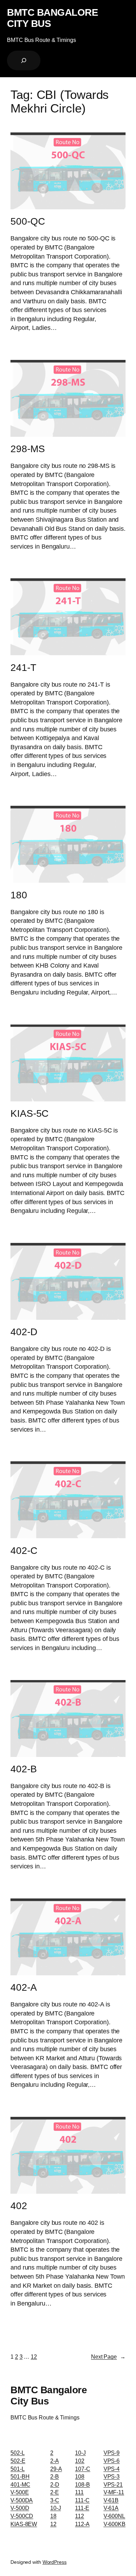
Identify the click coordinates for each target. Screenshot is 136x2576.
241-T (23, 668)
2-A (55, 2461)
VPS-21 (113, 2484)
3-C (55, 2500)
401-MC (20, 2484)
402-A (24, 1987)
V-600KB (115, 2524)
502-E (18, 2461)
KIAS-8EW (24, 2524)
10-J (56, 2508)
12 (34, 2357)
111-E (82, 2508)
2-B (55, 2476)
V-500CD (22, 2516)
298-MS (28, 449)
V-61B (111, 2500)
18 (53, 2516)
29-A (56, 2469)
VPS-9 (112, 2453)
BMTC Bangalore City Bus (52, 18)
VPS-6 (112, 2461)
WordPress (55, 2562)
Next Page (108, 2357)
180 (19, 895)
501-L (18, 2469)
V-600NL (114, 2516)
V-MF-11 (114, 2492)
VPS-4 (112, 2469)
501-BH (20, 2476)
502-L (18, 2453)
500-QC (28, 221)
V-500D (20, 2508)
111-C (82, 2500)
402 (19, 2206)
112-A (82, 2524)
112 (80, 2516)
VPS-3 (112, 2476)
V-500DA (22, 2500)
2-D (55, 2484)
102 (80, 2461)
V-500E (20, 2492)
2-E (55, 2492)
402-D (24, 1332)
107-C (83, 2469)
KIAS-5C (29, 1113)
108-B (82, 2484)
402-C (24, 1551)
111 (79, 2492)
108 (80, 2476)
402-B (24, 1769)
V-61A (111, 2508)
